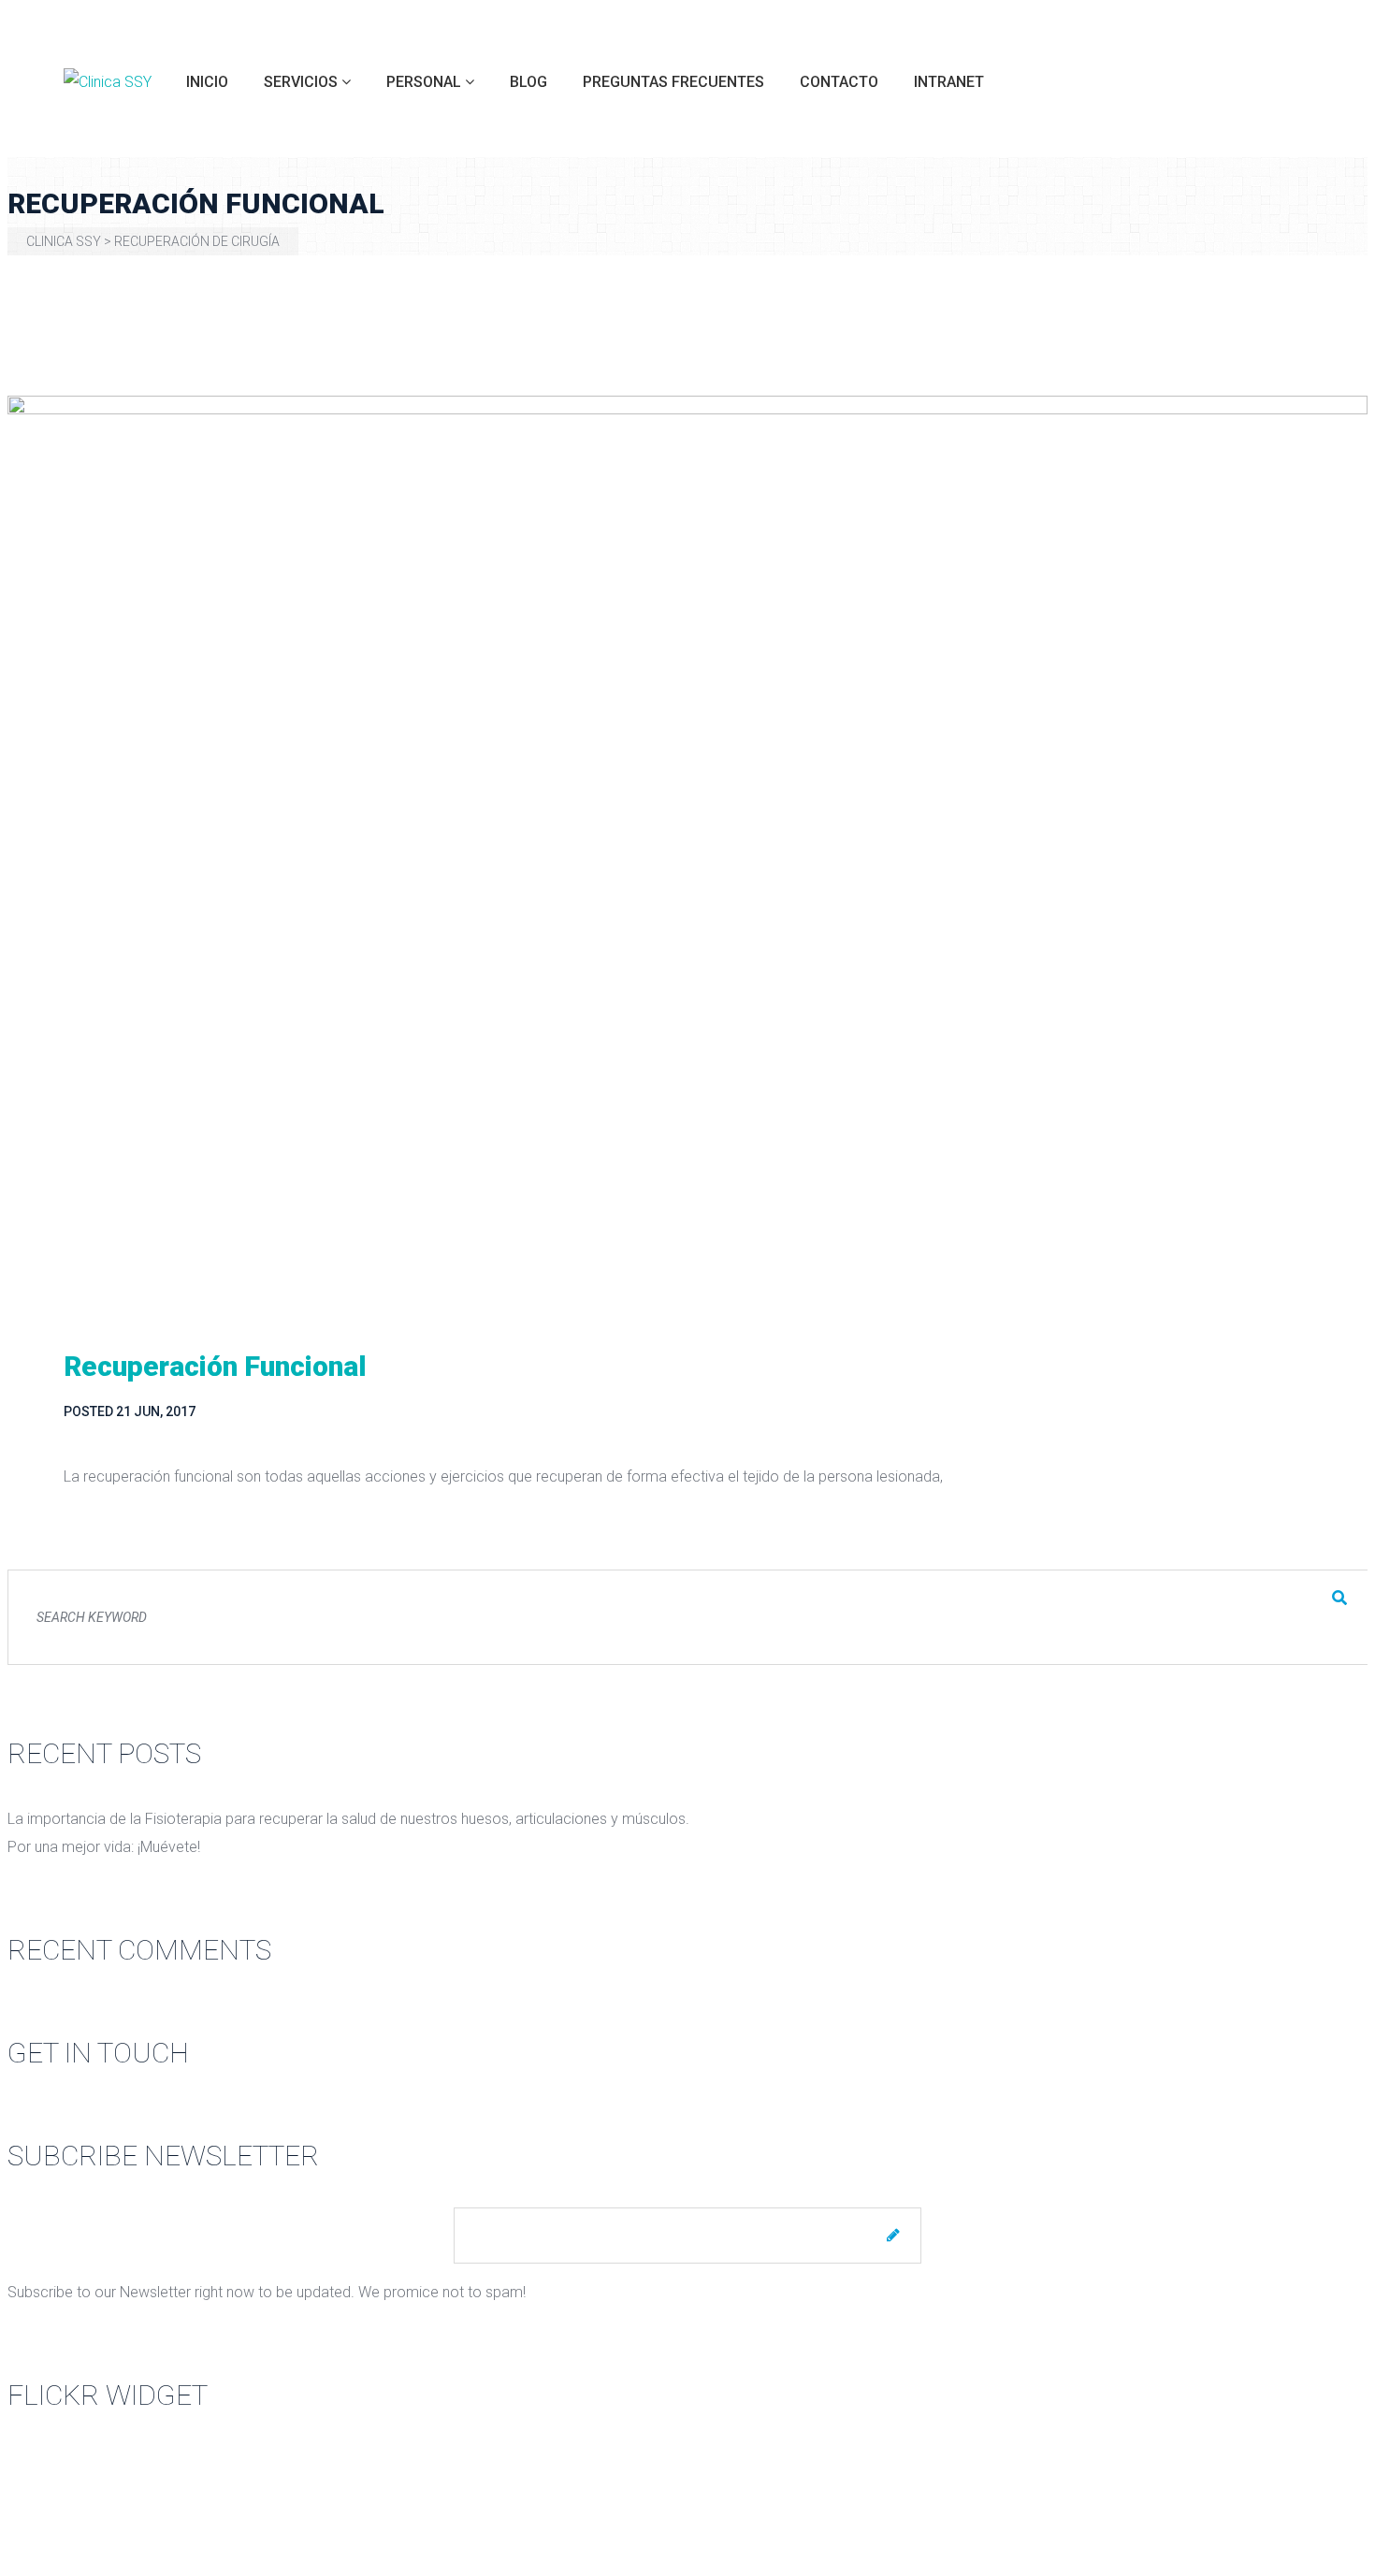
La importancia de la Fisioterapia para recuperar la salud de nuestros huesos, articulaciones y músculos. (348, 1819)
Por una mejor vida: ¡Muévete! (104, 1847)
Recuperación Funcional (215, 1366)
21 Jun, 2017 (156, 1411)
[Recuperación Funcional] (687, 849)
